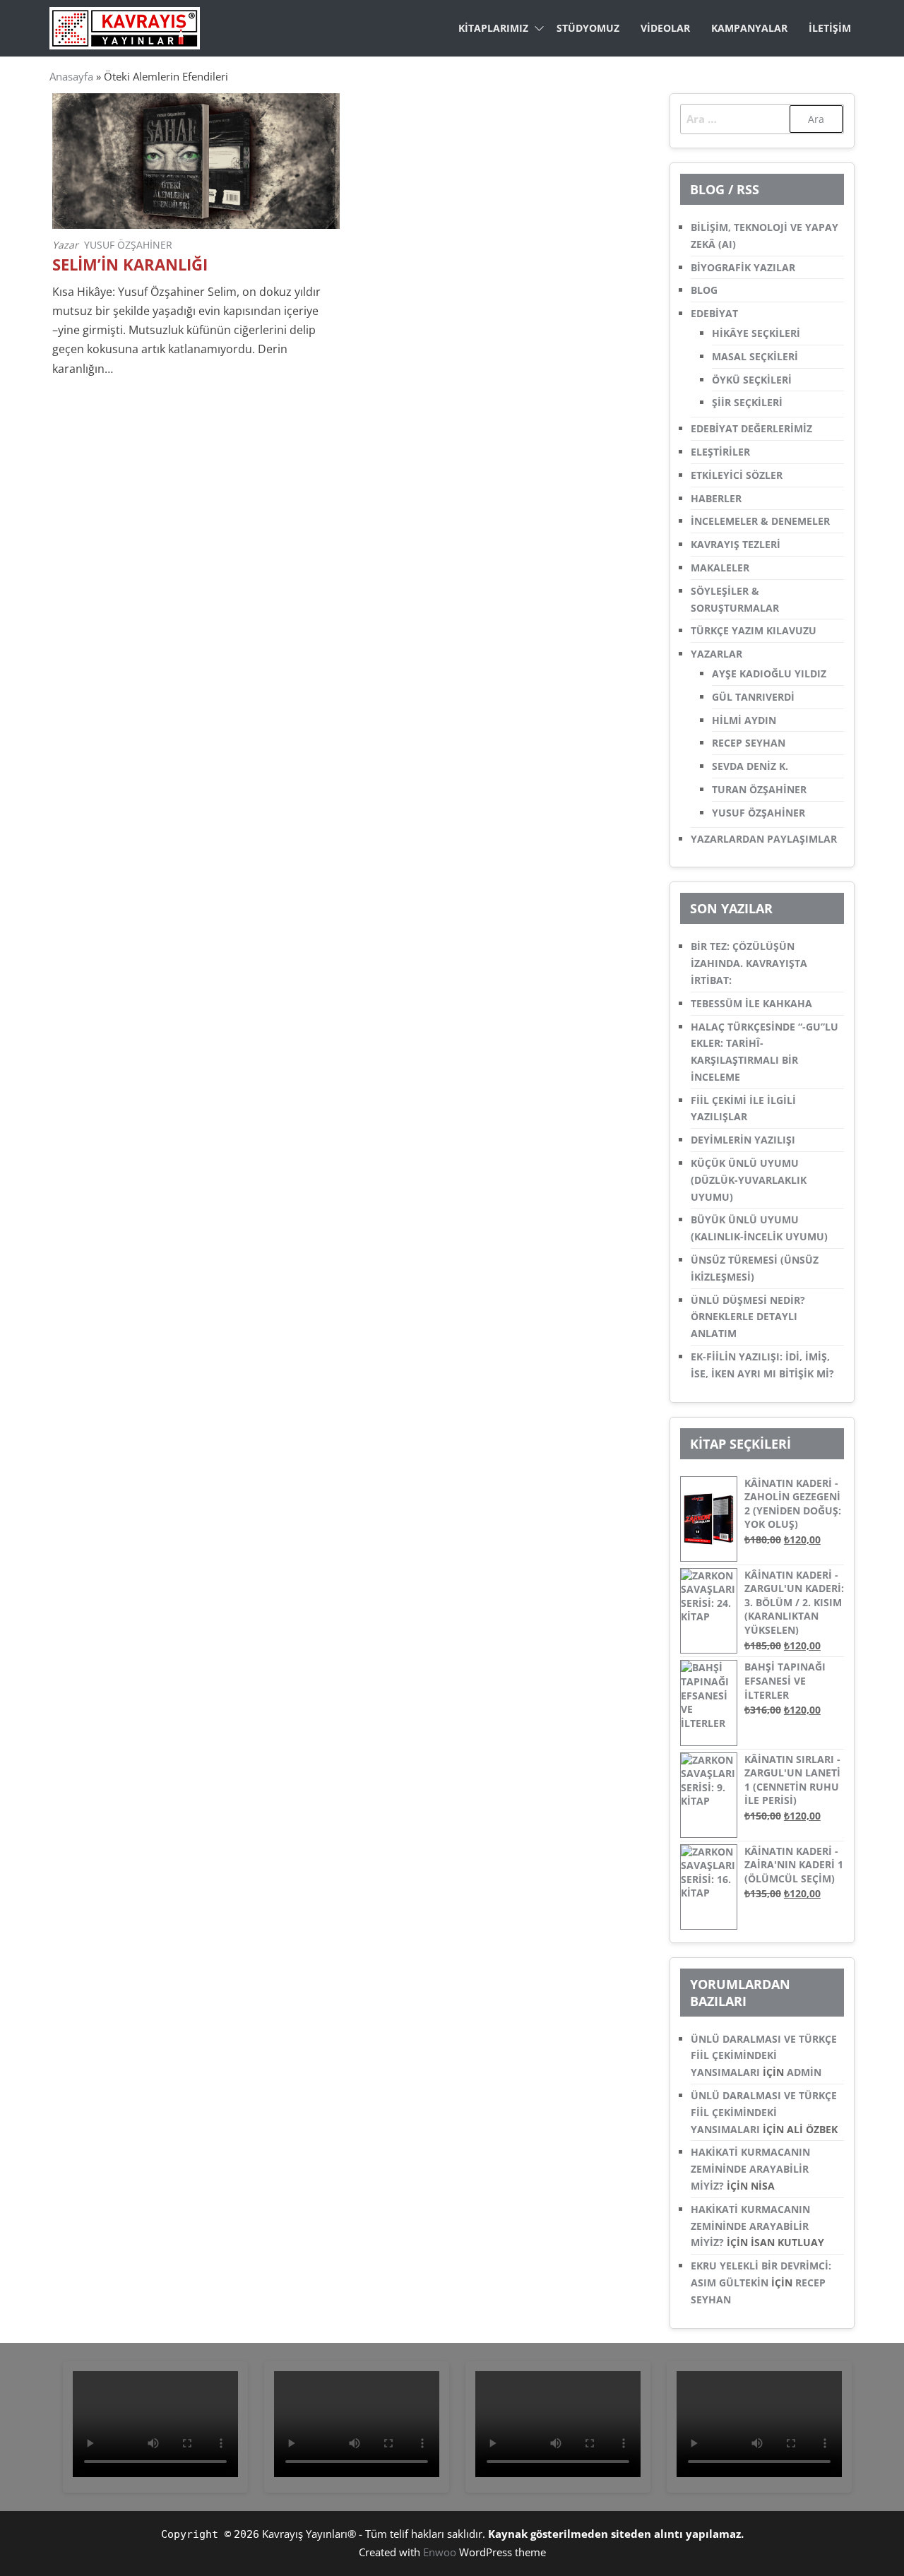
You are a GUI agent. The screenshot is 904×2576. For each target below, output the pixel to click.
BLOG (704, 290)
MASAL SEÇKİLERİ (755, 356)
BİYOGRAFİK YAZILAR (743, 267)
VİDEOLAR (665, 28)
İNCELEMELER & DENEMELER (760, 521)
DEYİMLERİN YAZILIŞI (743, 1140)
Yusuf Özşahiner (128, 245)
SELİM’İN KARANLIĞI (130, 265)
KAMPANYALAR (749, 28)
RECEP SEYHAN (749, 743)
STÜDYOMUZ (588, 28)
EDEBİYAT (714, 313)
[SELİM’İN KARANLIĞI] (196, 160)
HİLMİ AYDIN (744, 720)
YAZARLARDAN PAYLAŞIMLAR (764, 839)
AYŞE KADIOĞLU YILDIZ (769, 673)
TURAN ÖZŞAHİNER (759, 789)
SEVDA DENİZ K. (750, 766)
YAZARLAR (716, 654)
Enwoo (440, 2552)
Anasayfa (71, 76)
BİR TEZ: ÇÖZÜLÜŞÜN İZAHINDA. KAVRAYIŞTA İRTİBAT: (749, 963)
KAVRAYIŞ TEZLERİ (736, 544)
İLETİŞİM (830, 28)
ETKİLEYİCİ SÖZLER (737, 475)
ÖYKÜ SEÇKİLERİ (752, 380)
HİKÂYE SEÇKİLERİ (756, 333)
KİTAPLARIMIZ (493, 28)
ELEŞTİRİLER (720, 452)
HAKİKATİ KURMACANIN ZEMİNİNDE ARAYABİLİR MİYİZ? (750, 2169)
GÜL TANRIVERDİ (753, 697)
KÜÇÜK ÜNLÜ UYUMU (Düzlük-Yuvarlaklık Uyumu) (749, 1180)
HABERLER (716, 498)
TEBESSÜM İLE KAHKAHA (751, 1003)
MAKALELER (720, 568)
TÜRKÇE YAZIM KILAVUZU (754, 630)
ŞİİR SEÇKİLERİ (747, 402)
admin (804, 2072)
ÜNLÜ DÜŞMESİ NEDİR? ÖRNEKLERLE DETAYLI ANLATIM (748, 1317)
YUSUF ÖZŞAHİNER (759, 813)
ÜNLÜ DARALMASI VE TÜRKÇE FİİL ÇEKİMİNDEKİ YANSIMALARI (764, 2056)
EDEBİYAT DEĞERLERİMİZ (751, 428)
